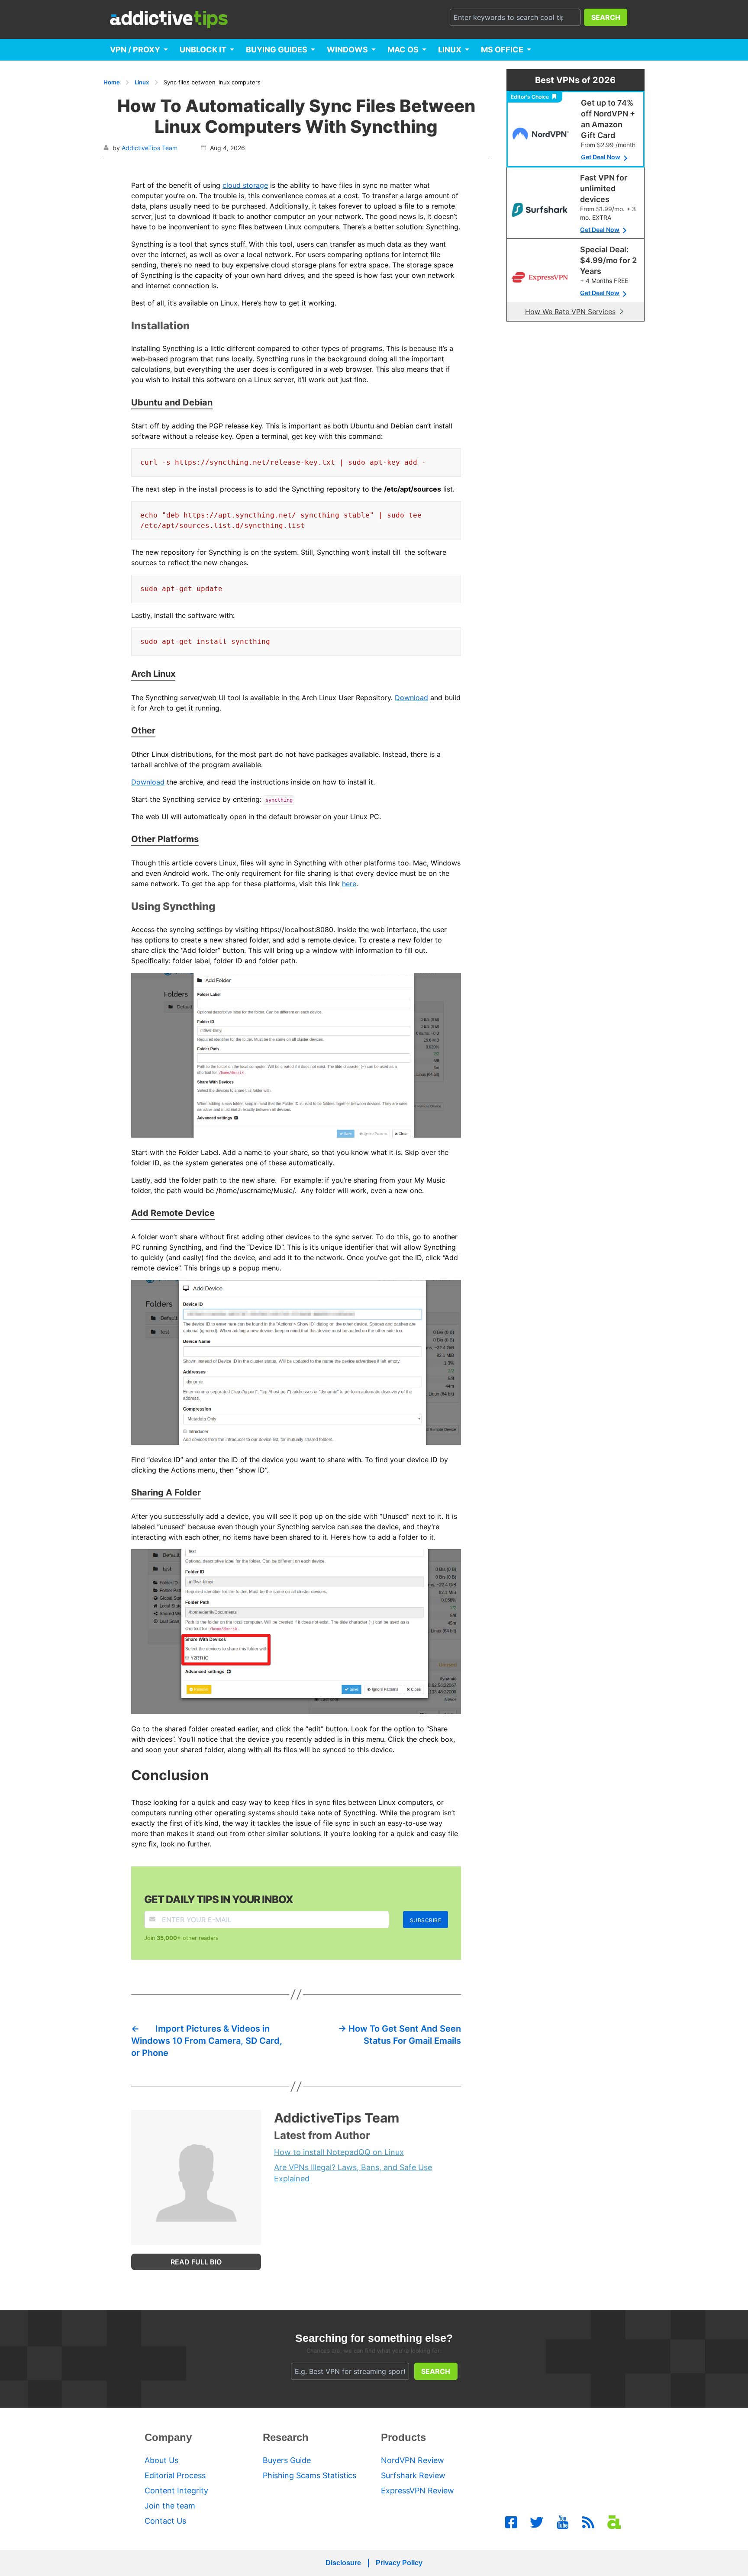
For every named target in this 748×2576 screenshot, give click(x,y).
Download (411, 698)
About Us (161, 2460)
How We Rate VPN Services (570, 312)
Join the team (170, 2506)
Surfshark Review (413, 2475)
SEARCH (606, 17)
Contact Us (165, 2521)
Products (403, 2437)
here (349, 884)
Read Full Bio (196, 2262)
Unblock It (203, 50)
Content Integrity (176, 2491)
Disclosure (343, 2563)
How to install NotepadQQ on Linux (339, 2152)
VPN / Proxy (135, 50)
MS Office (502, 50)
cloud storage (245, 185)
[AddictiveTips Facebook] (511, 2522)
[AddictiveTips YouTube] (563, 2522)
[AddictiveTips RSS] (588, 2522)
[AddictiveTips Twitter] (537, 2522)
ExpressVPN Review (418, 2491)
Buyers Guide (287, 2460)
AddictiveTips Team (150, 148)
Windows (347, 50)
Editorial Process (175, 2475)
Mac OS (403, 50)
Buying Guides (277, 50)
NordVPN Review (413, 2460)
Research (286, 2437)
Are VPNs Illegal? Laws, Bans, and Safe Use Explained (353, 2173)
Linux (450, 50)
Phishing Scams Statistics (310, 2475)
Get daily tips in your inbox (219, 1899)
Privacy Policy (399, 2563)
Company (168, 2437)
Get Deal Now (601, 157)
